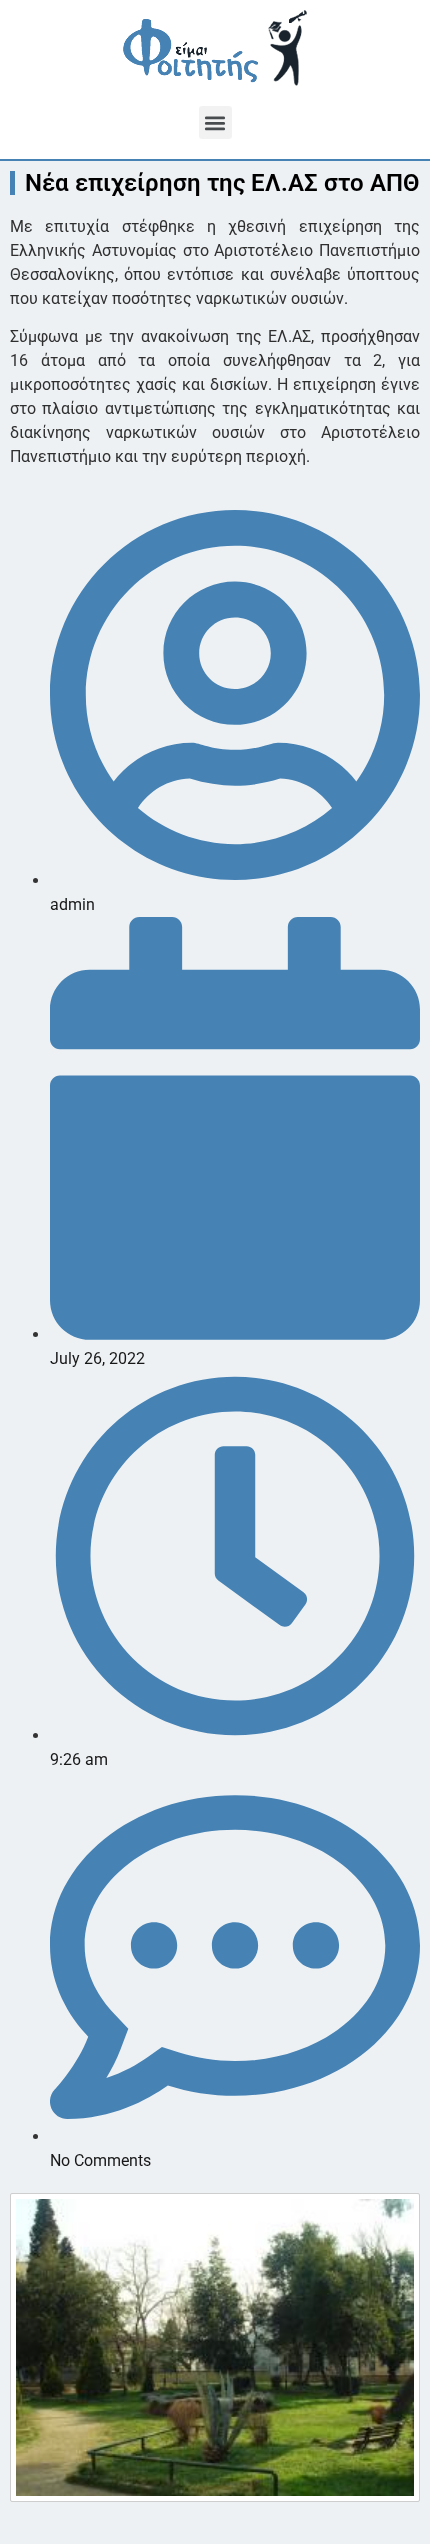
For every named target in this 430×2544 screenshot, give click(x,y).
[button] (215, 122)
